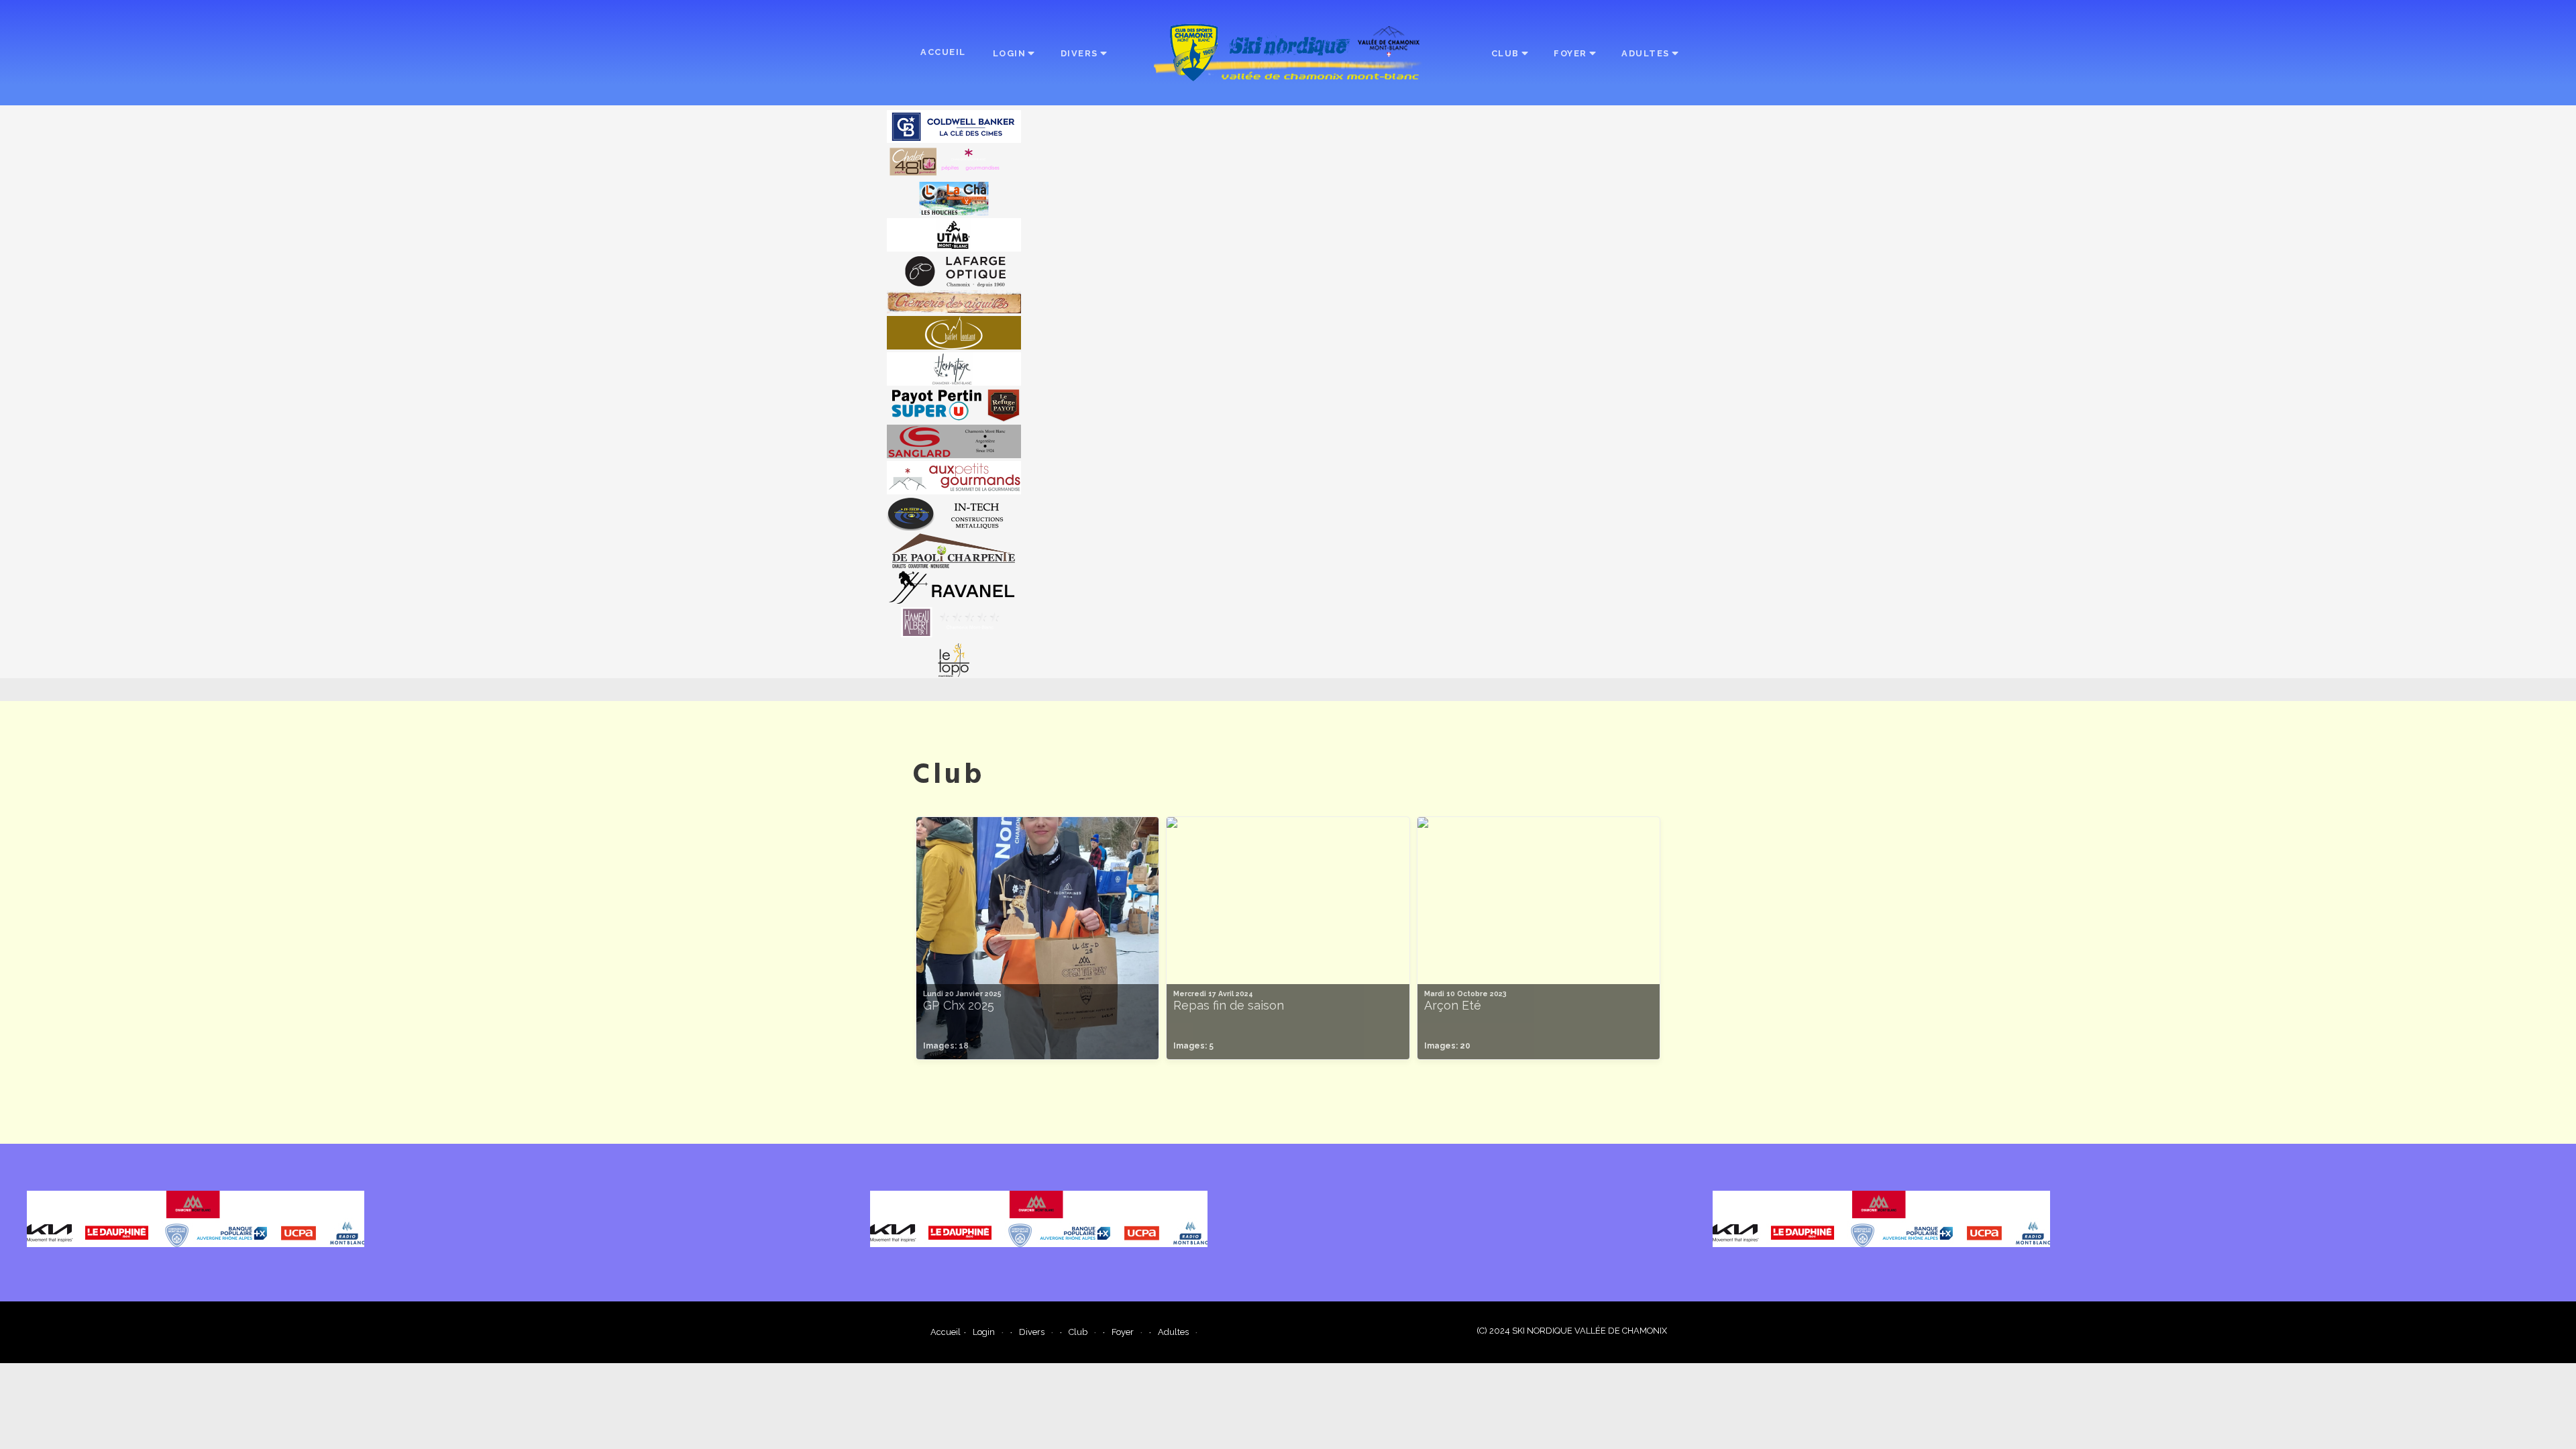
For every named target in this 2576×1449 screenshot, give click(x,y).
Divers (1079, 53)
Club (1505, 53)
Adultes (1646, 53)
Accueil (943, 52)
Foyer (1570, 53)
